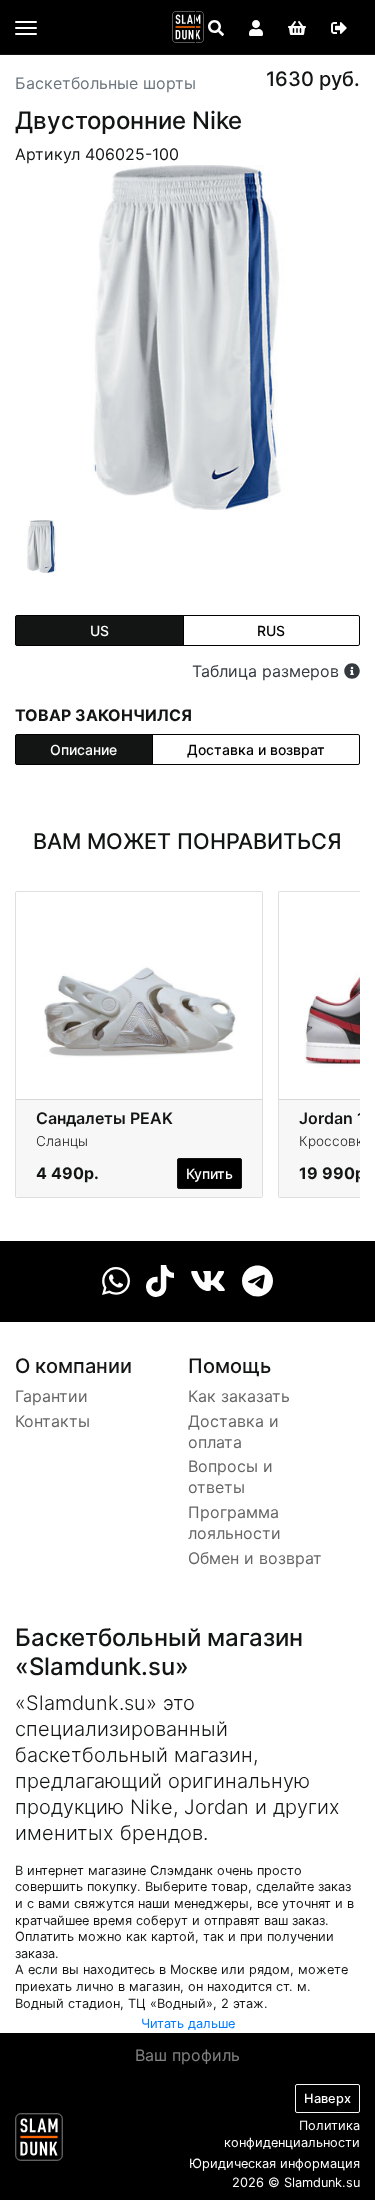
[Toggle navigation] (26, 28)
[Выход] (339, 28)
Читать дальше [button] (188, 2023)
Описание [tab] (83, 749)
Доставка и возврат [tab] (256, 749)
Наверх (327, 2098)
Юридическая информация (274, 2163)
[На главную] (188, 27)
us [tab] (99, 630)
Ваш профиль (187, 2055)
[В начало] (39, 2141)
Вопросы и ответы (230, 1476)
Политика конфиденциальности (292, 2134)
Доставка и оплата (233, 1431)
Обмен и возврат (255, 1558)
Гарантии (51, 1396)
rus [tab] (271, 630)
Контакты (52, 1421)
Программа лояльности (234, 1522)
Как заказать (239, 1396)
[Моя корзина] (297, 28)
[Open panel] (216, 28)
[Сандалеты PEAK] (139, 994)
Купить (209, 1173)
